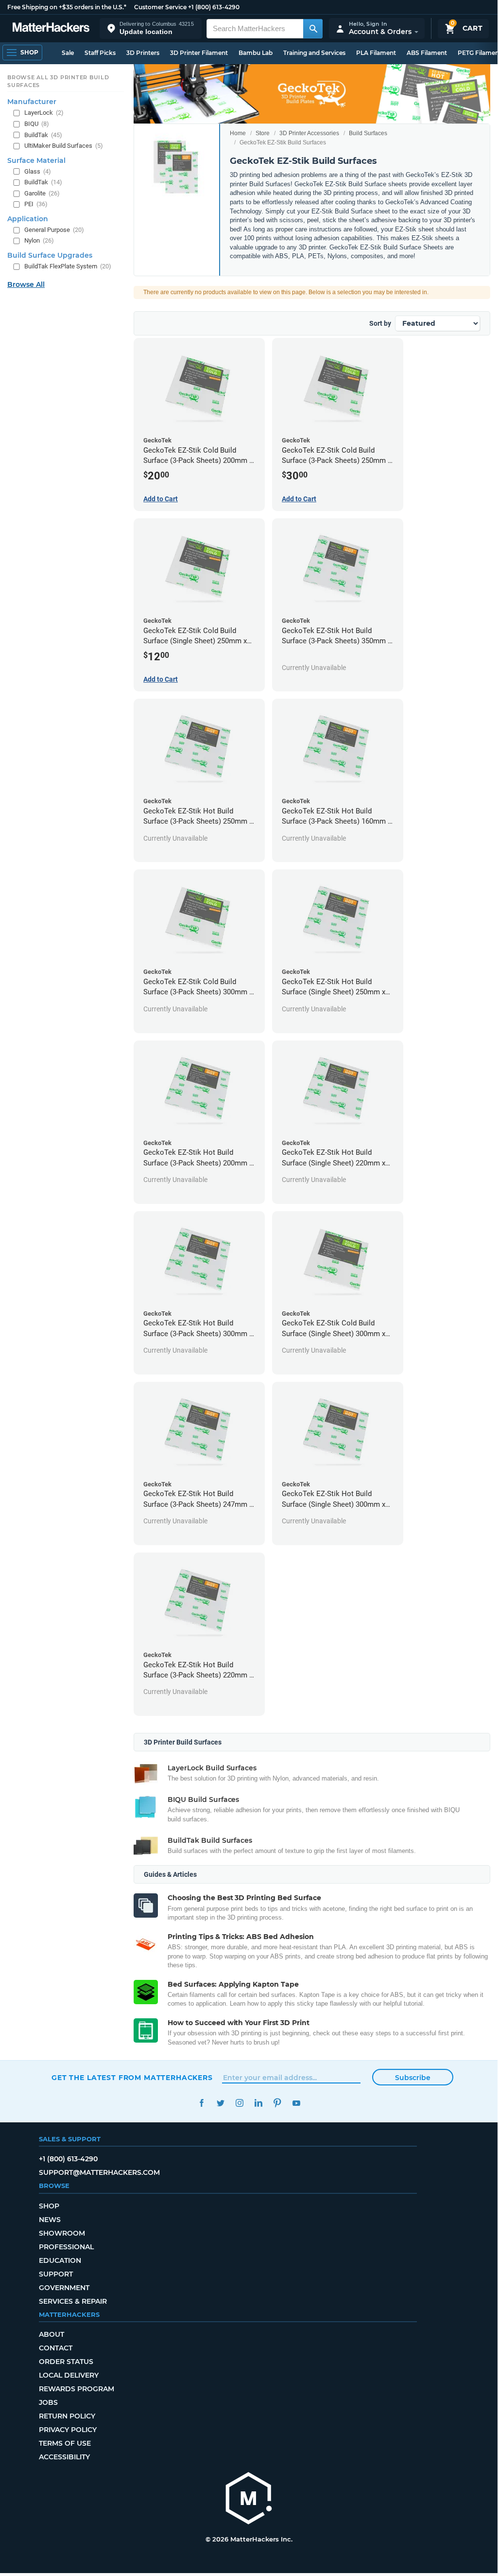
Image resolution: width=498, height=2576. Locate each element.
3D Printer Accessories (309, 133)
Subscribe (413, 2078)
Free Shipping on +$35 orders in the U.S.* (67, 7)
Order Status (66, 2362)
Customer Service (160, 7)
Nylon (39, 240)
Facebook (201, 2103)
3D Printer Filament (199, 53)
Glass (38, 171)
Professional (66, 2247)
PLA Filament (376, 53)
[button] (151, 28)
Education (60, 2260)
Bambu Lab (256, 53)
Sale (68, 53)
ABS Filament (427, 53)
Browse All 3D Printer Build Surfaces (58, 81)
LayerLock (44, 113)
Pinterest (277, 2103)
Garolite (42, 193)
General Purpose (54, 230)
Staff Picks (100, 53)
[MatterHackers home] (51, 28)
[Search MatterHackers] (313, 29)
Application (28, 219)
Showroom (62, 2233)
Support (56, 2274)
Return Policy (67, 2416)
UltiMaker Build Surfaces (64, 146)
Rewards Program (77, 2389)
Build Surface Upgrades (50, 255)
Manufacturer (32, 102)
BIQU (37, 124)
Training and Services (314, 53)
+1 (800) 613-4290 (214, 7)
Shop (49, 2206)
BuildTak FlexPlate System (68, 266)
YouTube (296, 2103)
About (52, 2334)
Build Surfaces (368, 133)
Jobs (48, 2402)
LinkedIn (258, 2103)
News (50, 2220)
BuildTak (43, 135)
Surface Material (36, 160)
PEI (36, 204)
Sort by (380, 323)
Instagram (239, 2103)
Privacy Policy (68, 2430)
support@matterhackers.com (99, 2172)
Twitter (220, 2103)
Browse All (26, 284)
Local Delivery (69, 2375)
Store (263, 133)
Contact (56, 2348)
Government (64, 2288)
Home (238, 133)
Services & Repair (73, 2301)
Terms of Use (65, 2443)
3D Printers (143, 53)
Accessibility (64, 2457)
